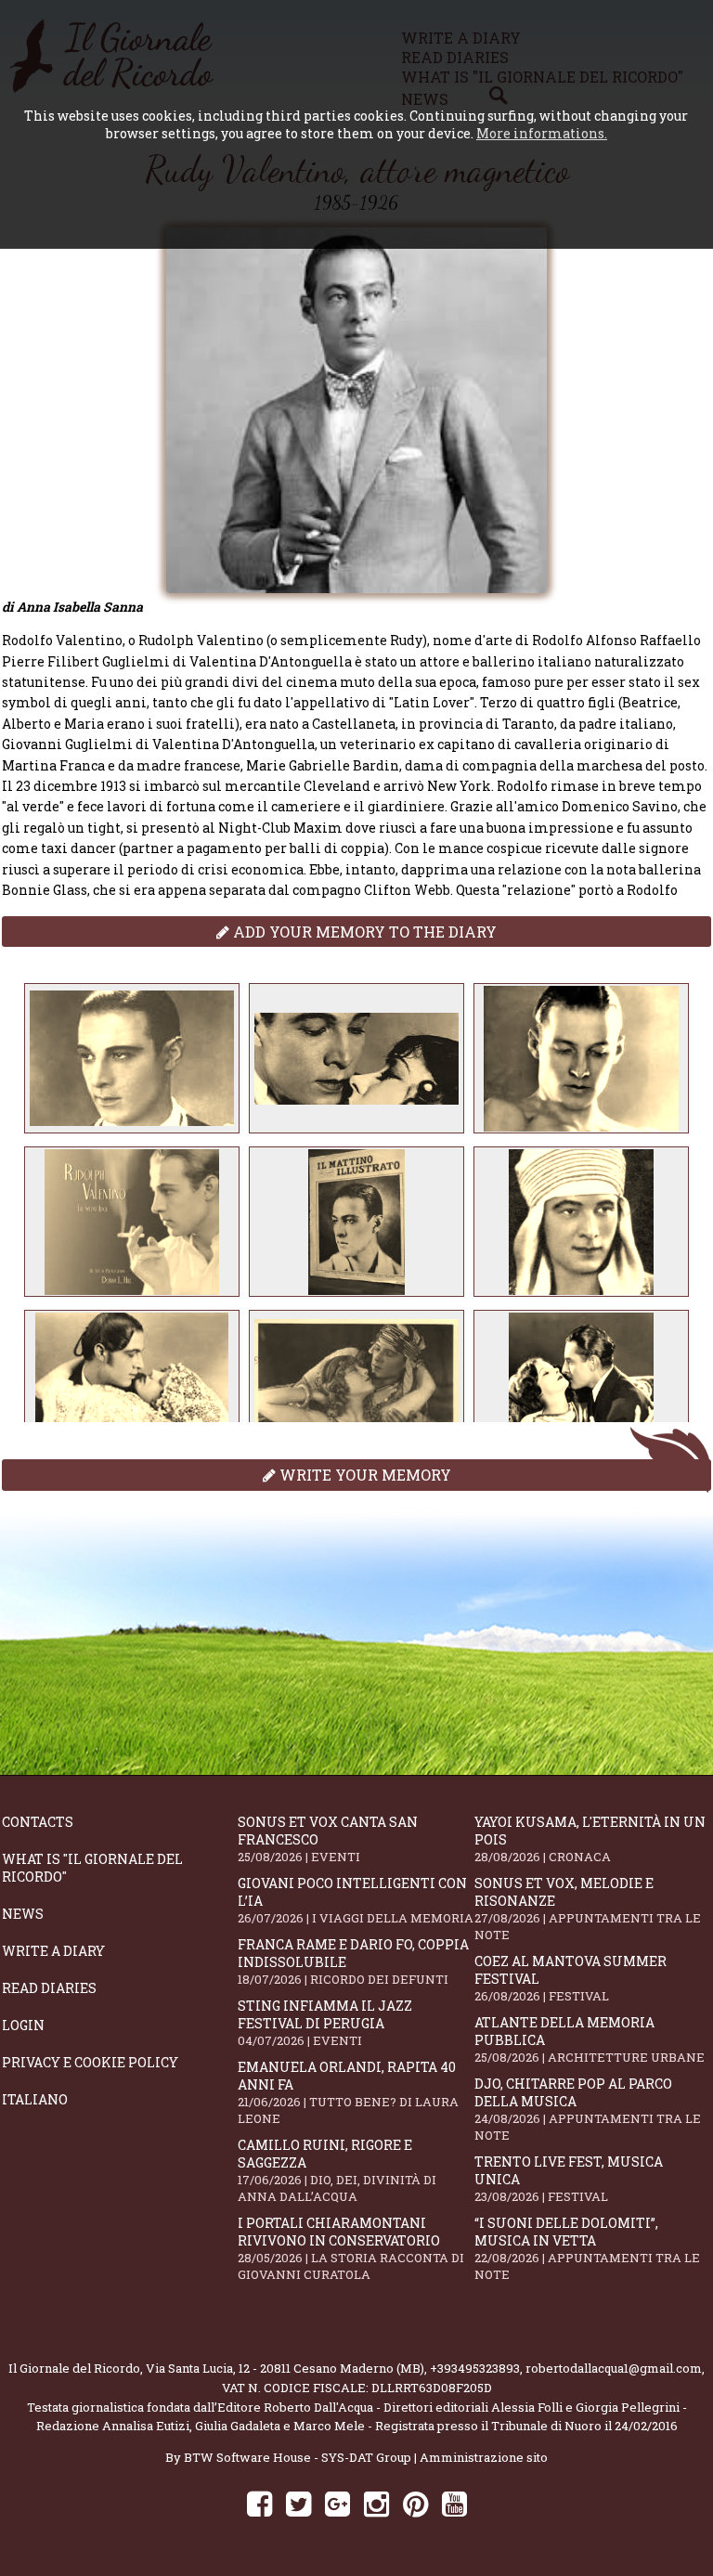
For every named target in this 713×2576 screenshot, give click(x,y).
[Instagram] (376, 2503)
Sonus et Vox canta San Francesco (328, 1839)
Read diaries (49, 1988)
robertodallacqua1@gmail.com (614, 2368)
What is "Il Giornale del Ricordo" (92, 1868)
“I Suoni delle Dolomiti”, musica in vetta (587, 2248)
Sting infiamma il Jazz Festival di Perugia (325, 2023)
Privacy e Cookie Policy (90, 2062)
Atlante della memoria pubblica (590, 2039)
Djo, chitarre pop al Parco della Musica (588, 2109)
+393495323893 (475, 2368)
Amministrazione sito (484, 2457)
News (23, 1914)
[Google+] (337, 2503)
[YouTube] (454, 2503)
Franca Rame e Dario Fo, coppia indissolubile (353, 1961)
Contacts (38, 1822)
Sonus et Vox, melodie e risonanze (588, 1909)
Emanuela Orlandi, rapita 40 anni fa (348, 2092)
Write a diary (53, 1951)
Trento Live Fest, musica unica (569, 2179)
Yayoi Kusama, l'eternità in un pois (590, 1839)
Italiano (35, 2099)
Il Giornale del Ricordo (74, 2368)
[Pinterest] (415, 2503)
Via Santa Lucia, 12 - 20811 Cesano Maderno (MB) (285, 2368)
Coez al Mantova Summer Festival (570, 1978)
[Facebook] (259, 2503)
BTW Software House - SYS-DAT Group (298, 2457)
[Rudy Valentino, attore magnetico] (132, 1058)
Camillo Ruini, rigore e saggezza (337, 2170)
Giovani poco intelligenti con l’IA (356, 1900)
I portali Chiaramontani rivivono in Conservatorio (351, 2248)
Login (23, 2025)
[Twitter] (298, 2503)
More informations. (542, 133)
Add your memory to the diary (363, 932)
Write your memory (363, 1475)
